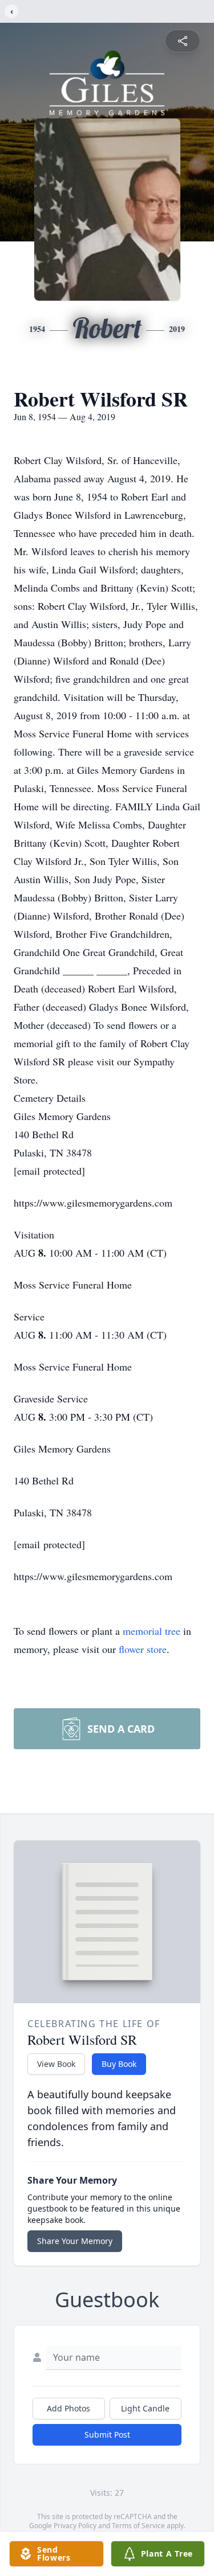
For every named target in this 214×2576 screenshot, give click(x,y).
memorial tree (152, 1631)
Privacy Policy (75, 2526)
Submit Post (107, 2435)
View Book (56, 2064)
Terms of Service (138, 2526)
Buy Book (119, 2064)
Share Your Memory (75, 2241)
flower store (143, 1649)
